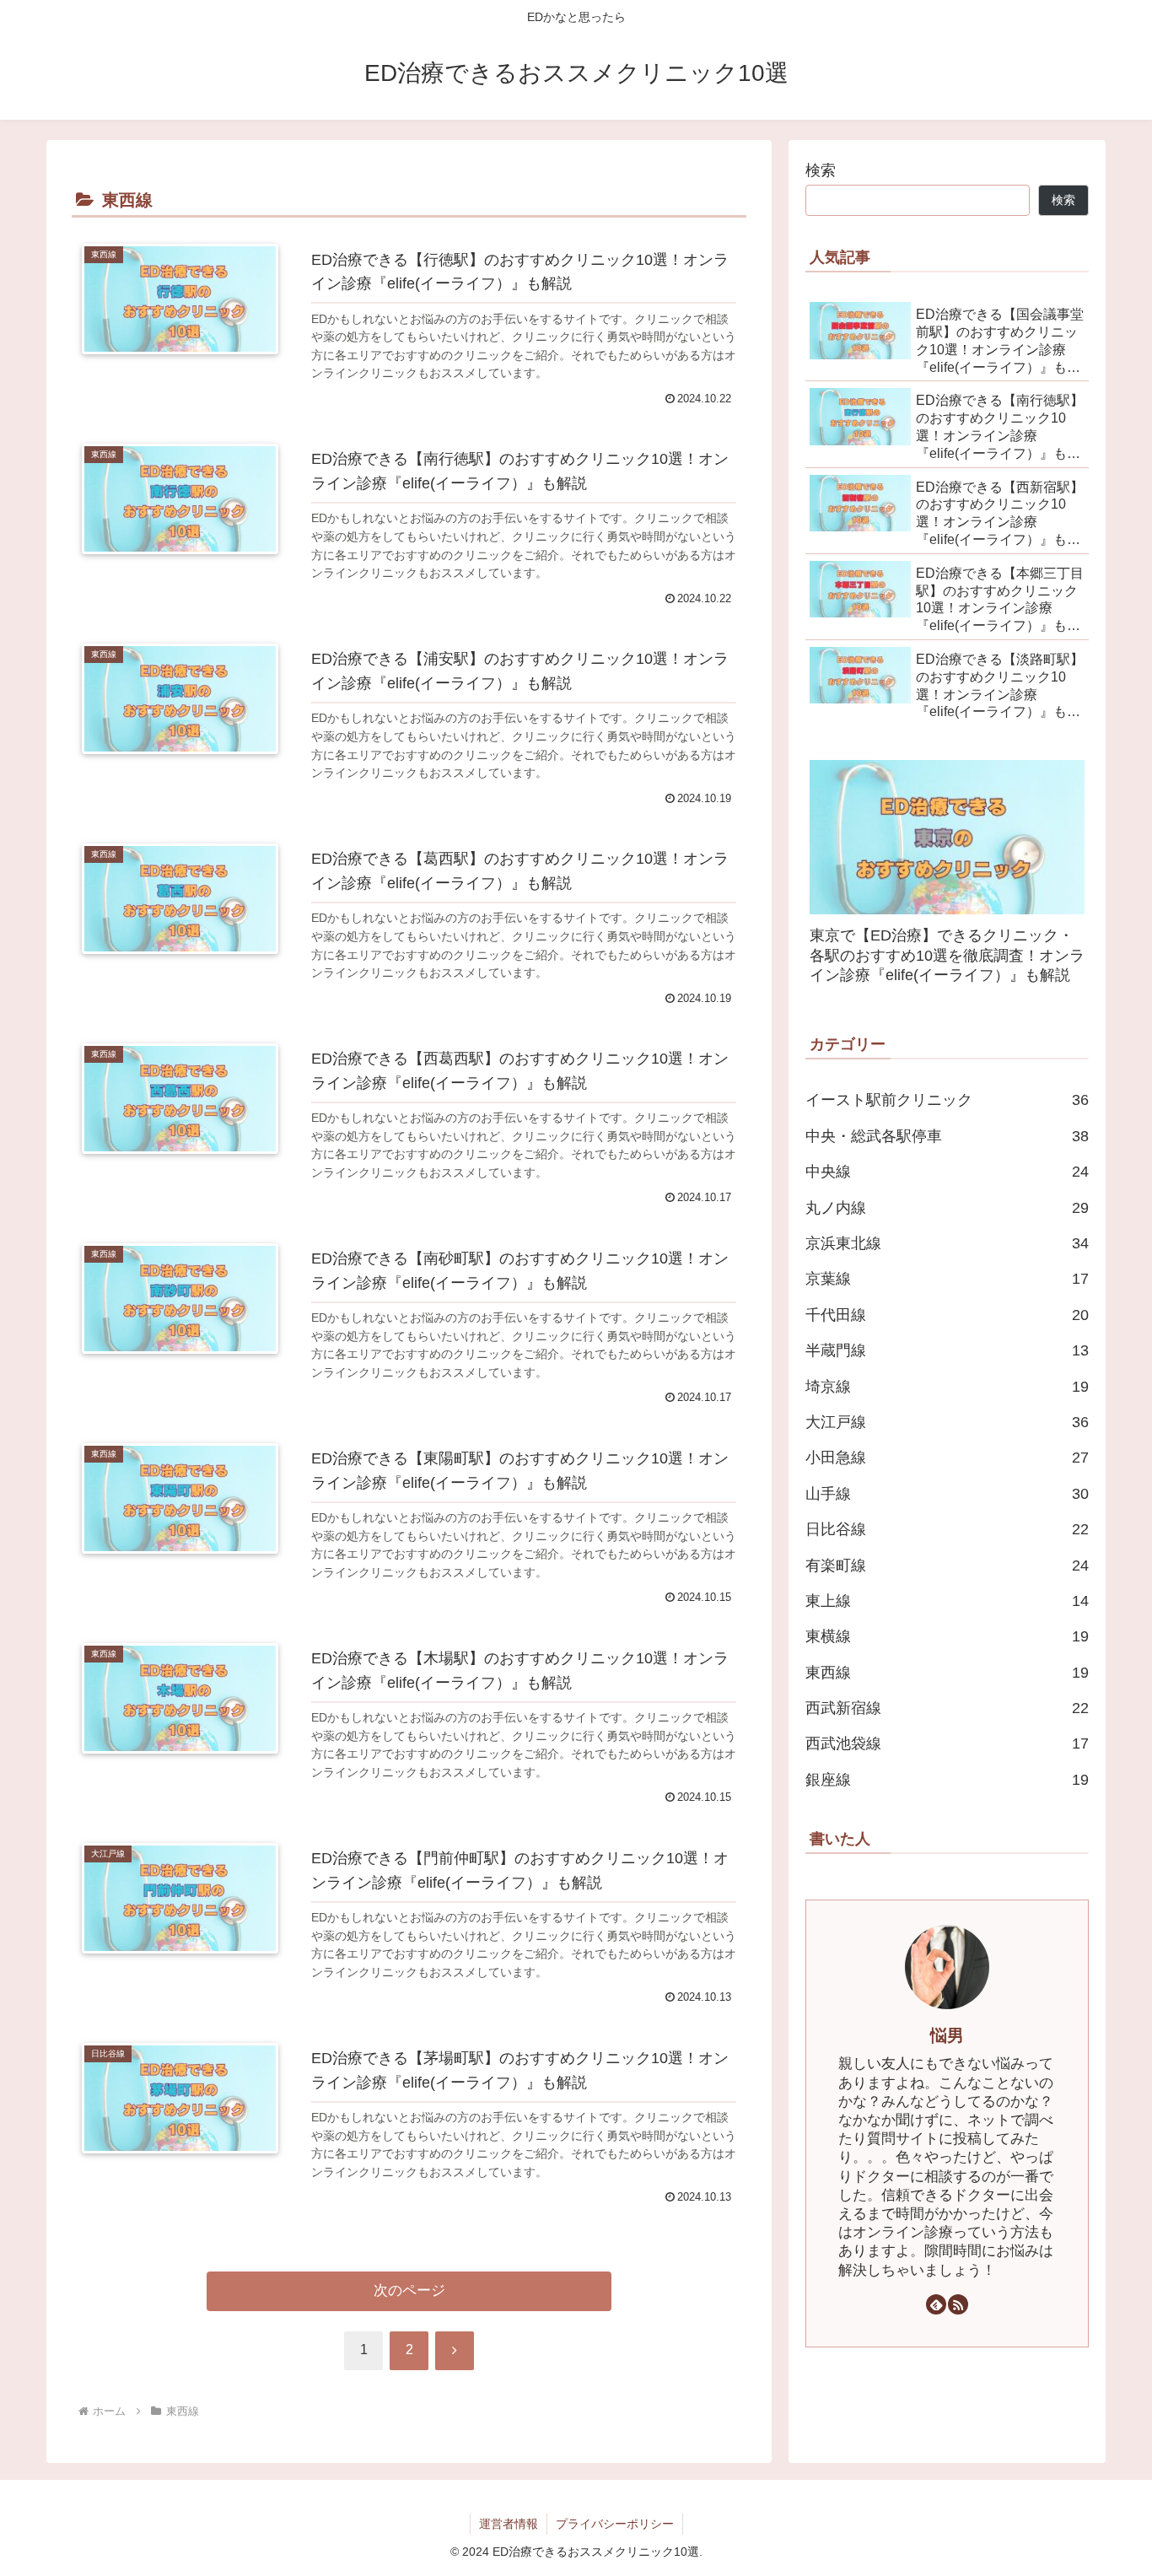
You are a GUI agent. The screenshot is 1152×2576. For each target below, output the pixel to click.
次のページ (409, 2290)
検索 (821, 170)
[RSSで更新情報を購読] (958, 2304)
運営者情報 (509, 2524)
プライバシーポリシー (615, 2524)
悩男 (947, 2035)
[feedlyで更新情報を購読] (936, 2304)
